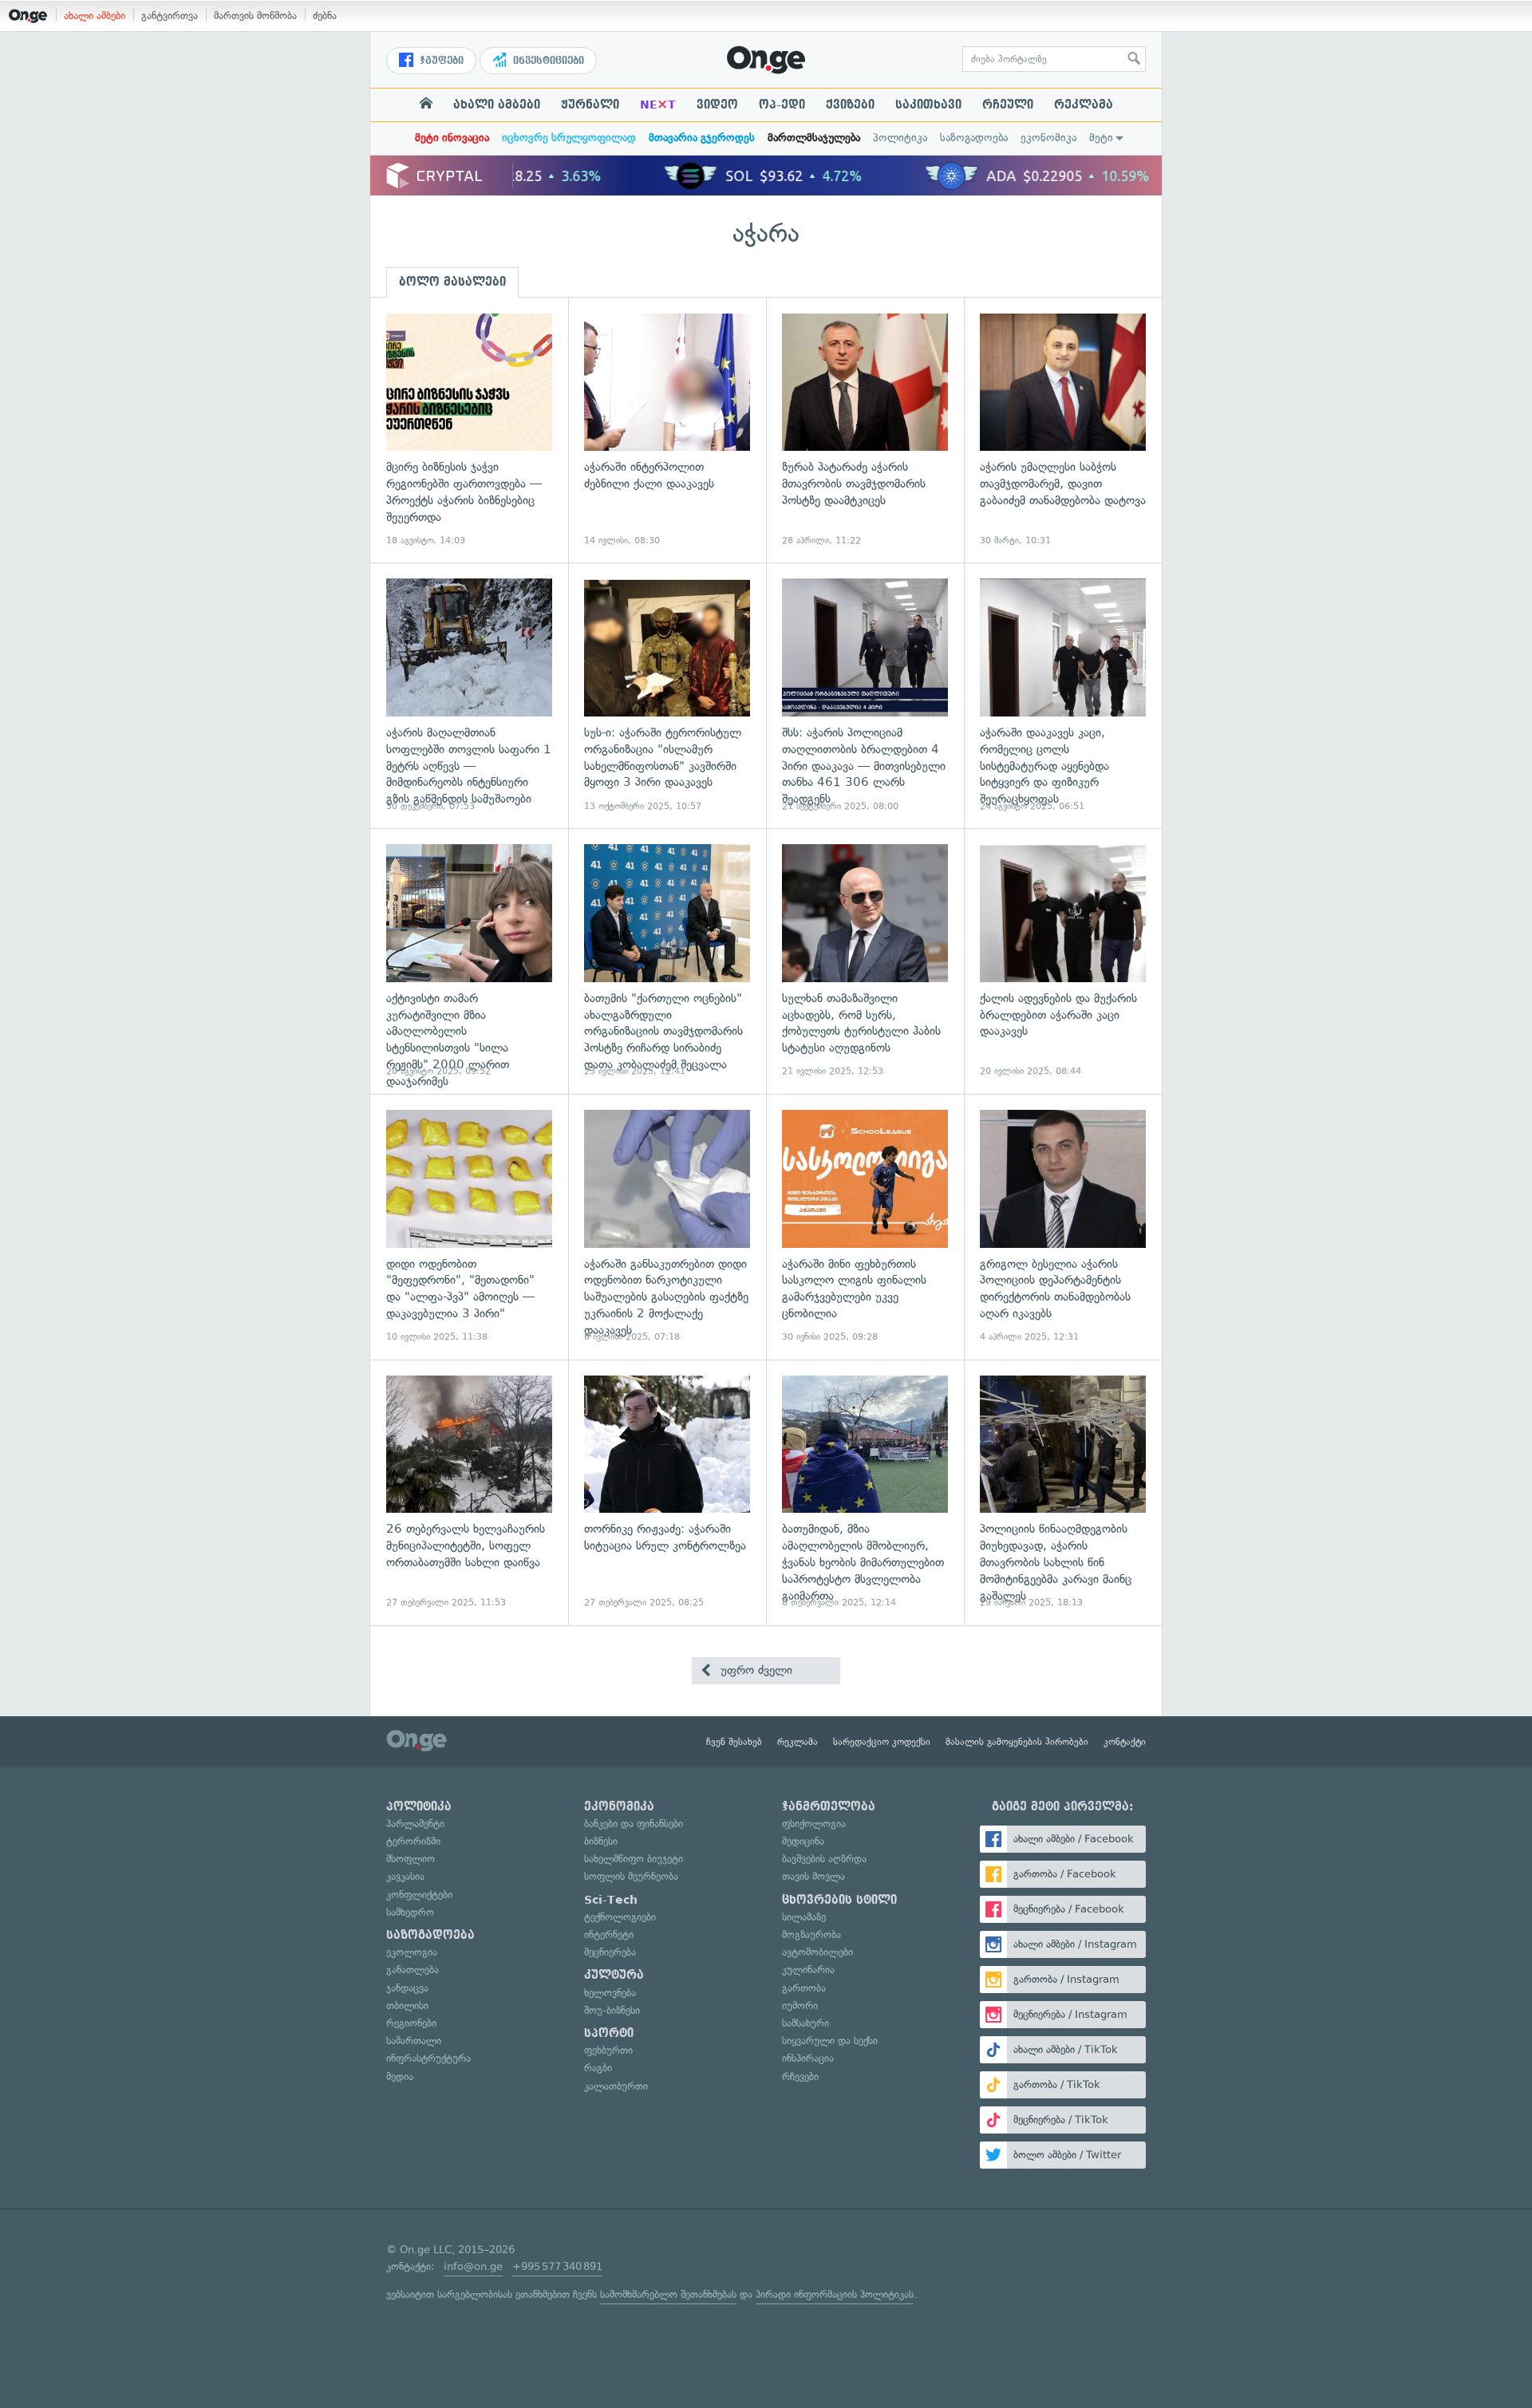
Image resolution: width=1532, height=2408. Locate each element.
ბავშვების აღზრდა (824, 1859)
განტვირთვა (170, 16)
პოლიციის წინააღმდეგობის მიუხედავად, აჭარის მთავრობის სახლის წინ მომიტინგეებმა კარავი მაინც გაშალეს (1063, 1492)
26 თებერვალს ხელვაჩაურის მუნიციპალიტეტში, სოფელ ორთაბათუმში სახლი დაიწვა (469, 1492)
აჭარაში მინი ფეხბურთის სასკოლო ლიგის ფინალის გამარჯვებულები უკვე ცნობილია (865, 1227)
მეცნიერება (610, 1952)
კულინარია (808, 1970)
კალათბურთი (616, 2086)
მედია (400, 2076)
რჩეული (1008, 105)
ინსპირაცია (808, 2058)
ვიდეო (717, 105)
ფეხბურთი (608, 2050)
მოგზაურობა (811, 1934)
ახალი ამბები (95, 16)
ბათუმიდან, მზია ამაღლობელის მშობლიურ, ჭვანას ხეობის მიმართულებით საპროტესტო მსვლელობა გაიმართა (865, 1492)
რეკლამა (1084, 105)
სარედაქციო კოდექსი (882, 1742)
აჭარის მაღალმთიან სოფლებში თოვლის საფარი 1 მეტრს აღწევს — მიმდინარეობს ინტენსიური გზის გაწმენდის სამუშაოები (469, 695)
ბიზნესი (601, 1841)
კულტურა (614, 1975)
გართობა (804, 1988)
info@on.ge (473, 2266)
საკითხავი (928, 105)
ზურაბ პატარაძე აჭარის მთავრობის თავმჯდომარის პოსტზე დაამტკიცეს (865, 430)
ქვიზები (850, 105)
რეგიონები (411, 2023)
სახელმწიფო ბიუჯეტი (634, 1859)
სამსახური (805, 2023)
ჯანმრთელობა (829, 1806)
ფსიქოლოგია (814, 1824)
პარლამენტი (415, 1824)
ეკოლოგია (412, 1952)
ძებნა (325, 16)
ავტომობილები (817, 1952)
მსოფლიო (411, 1859)
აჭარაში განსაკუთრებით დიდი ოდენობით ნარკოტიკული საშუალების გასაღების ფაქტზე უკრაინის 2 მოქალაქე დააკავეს (667, 1227)
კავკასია (405, 1876)
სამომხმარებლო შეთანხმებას (668, 2294)
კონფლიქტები (419, 1895)
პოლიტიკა (900, 138)
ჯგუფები (440, 61)
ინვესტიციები (547, 61)
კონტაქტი (1125, 1742)
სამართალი (414, 2041)
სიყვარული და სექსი (830, 2041)
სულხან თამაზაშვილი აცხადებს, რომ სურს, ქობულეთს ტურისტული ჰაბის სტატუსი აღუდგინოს (865, 961)
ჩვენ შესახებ (734, 1742)
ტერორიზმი (413, 1841)
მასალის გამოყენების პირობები (1017, 1742)
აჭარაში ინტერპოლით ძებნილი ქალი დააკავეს (667, 430)
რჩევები (800, 2076)
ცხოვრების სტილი (839, 1900)
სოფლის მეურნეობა (631, 1876)
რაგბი (598, 2068)
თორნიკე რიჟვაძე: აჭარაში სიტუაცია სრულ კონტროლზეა (667, 1492)
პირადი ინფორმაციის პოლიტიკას (835, 2294)
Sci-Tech (611, 1900)
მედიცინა (803, 1841)
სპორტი (609, 2033)
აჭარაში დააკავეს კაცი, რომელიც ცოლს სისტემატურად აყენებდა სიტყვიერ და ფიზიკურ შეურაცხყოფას (1063, 695)
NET (658, 105)
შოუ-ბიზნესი (612, 2010)
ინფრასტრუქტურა (428, 2058)
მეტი (1101, 138)
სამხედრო (410, 1912)
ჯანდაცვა (407, 1988)
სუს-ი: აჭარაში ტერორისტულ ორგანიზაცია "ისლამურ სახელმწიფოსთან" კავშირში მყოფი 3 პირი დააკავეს (667, 695)
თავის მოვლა (813, 1876)
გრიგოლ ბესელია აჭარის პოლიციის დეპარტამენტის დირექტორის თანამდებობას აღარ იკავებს (1063, 1227)
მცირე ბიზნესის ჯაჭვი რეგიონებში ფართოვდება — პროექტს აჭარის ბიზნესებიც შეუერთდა (469, 430)
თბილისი (407, 2005)
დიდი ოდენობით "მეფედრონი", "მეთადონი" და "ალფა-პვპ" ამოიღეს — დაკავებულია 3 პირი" (469, 1227)
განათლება (413, 1970)
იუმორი (800, 2005)
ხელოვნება (610, 1993)
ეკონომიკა (1048, 138)
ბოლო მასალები (452, 282)
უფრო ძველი (754, 1670)
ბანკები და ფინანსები (634, 1824)
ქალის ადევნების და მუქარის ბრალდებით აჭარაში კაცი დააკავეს (1063, 961)
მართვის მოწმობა (255, 16)
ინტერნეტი (609, 1934)
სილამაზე (804, 1917)
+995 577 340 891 (557, 2266)
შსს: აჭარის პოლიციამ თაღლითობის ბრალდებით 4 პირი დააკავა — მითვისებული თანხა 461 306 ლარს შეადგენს (865, 695)
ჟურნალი (590, 105)
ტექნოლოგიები (620, 1917)
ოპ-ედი (782, 105)
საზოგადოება (974, 138)
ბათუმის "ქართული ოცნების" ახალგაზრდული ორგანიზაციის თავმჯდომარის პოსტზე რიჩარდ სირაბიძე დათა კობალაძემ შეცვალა (667, 961)
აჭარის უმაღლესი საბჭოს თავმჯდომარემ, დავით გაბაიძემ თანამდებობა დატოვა (1063, 430)
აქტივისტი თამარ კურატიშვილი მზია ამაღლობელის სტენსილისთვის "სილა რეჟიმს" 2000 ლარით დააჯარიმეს (469, 961)
